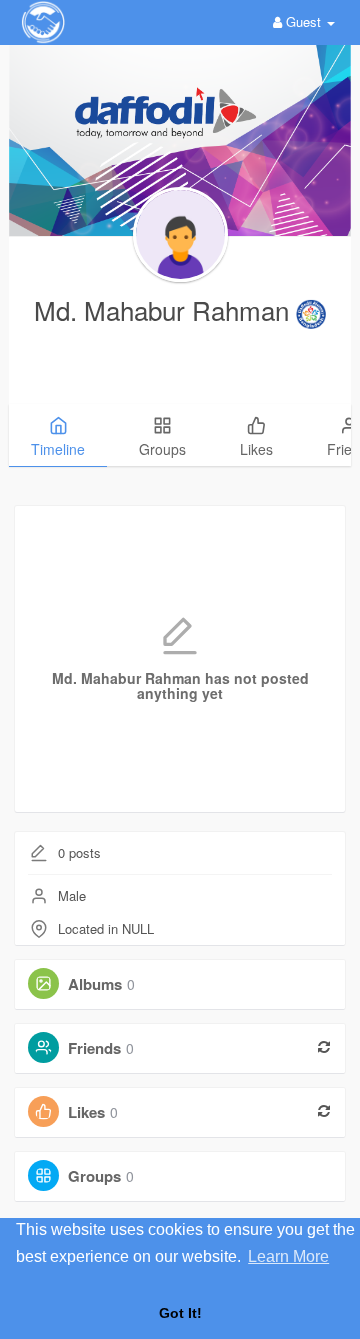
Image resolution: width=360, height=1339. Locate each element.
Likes (86, 1112)
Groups (94, 1176)
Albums (95, 984)
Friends (94, 1048)
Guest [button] (303, 21)
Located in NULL (106, 928)
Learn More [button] (288, 1256)
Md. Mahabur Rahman (165, 309)
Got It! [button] (180, 1313)
